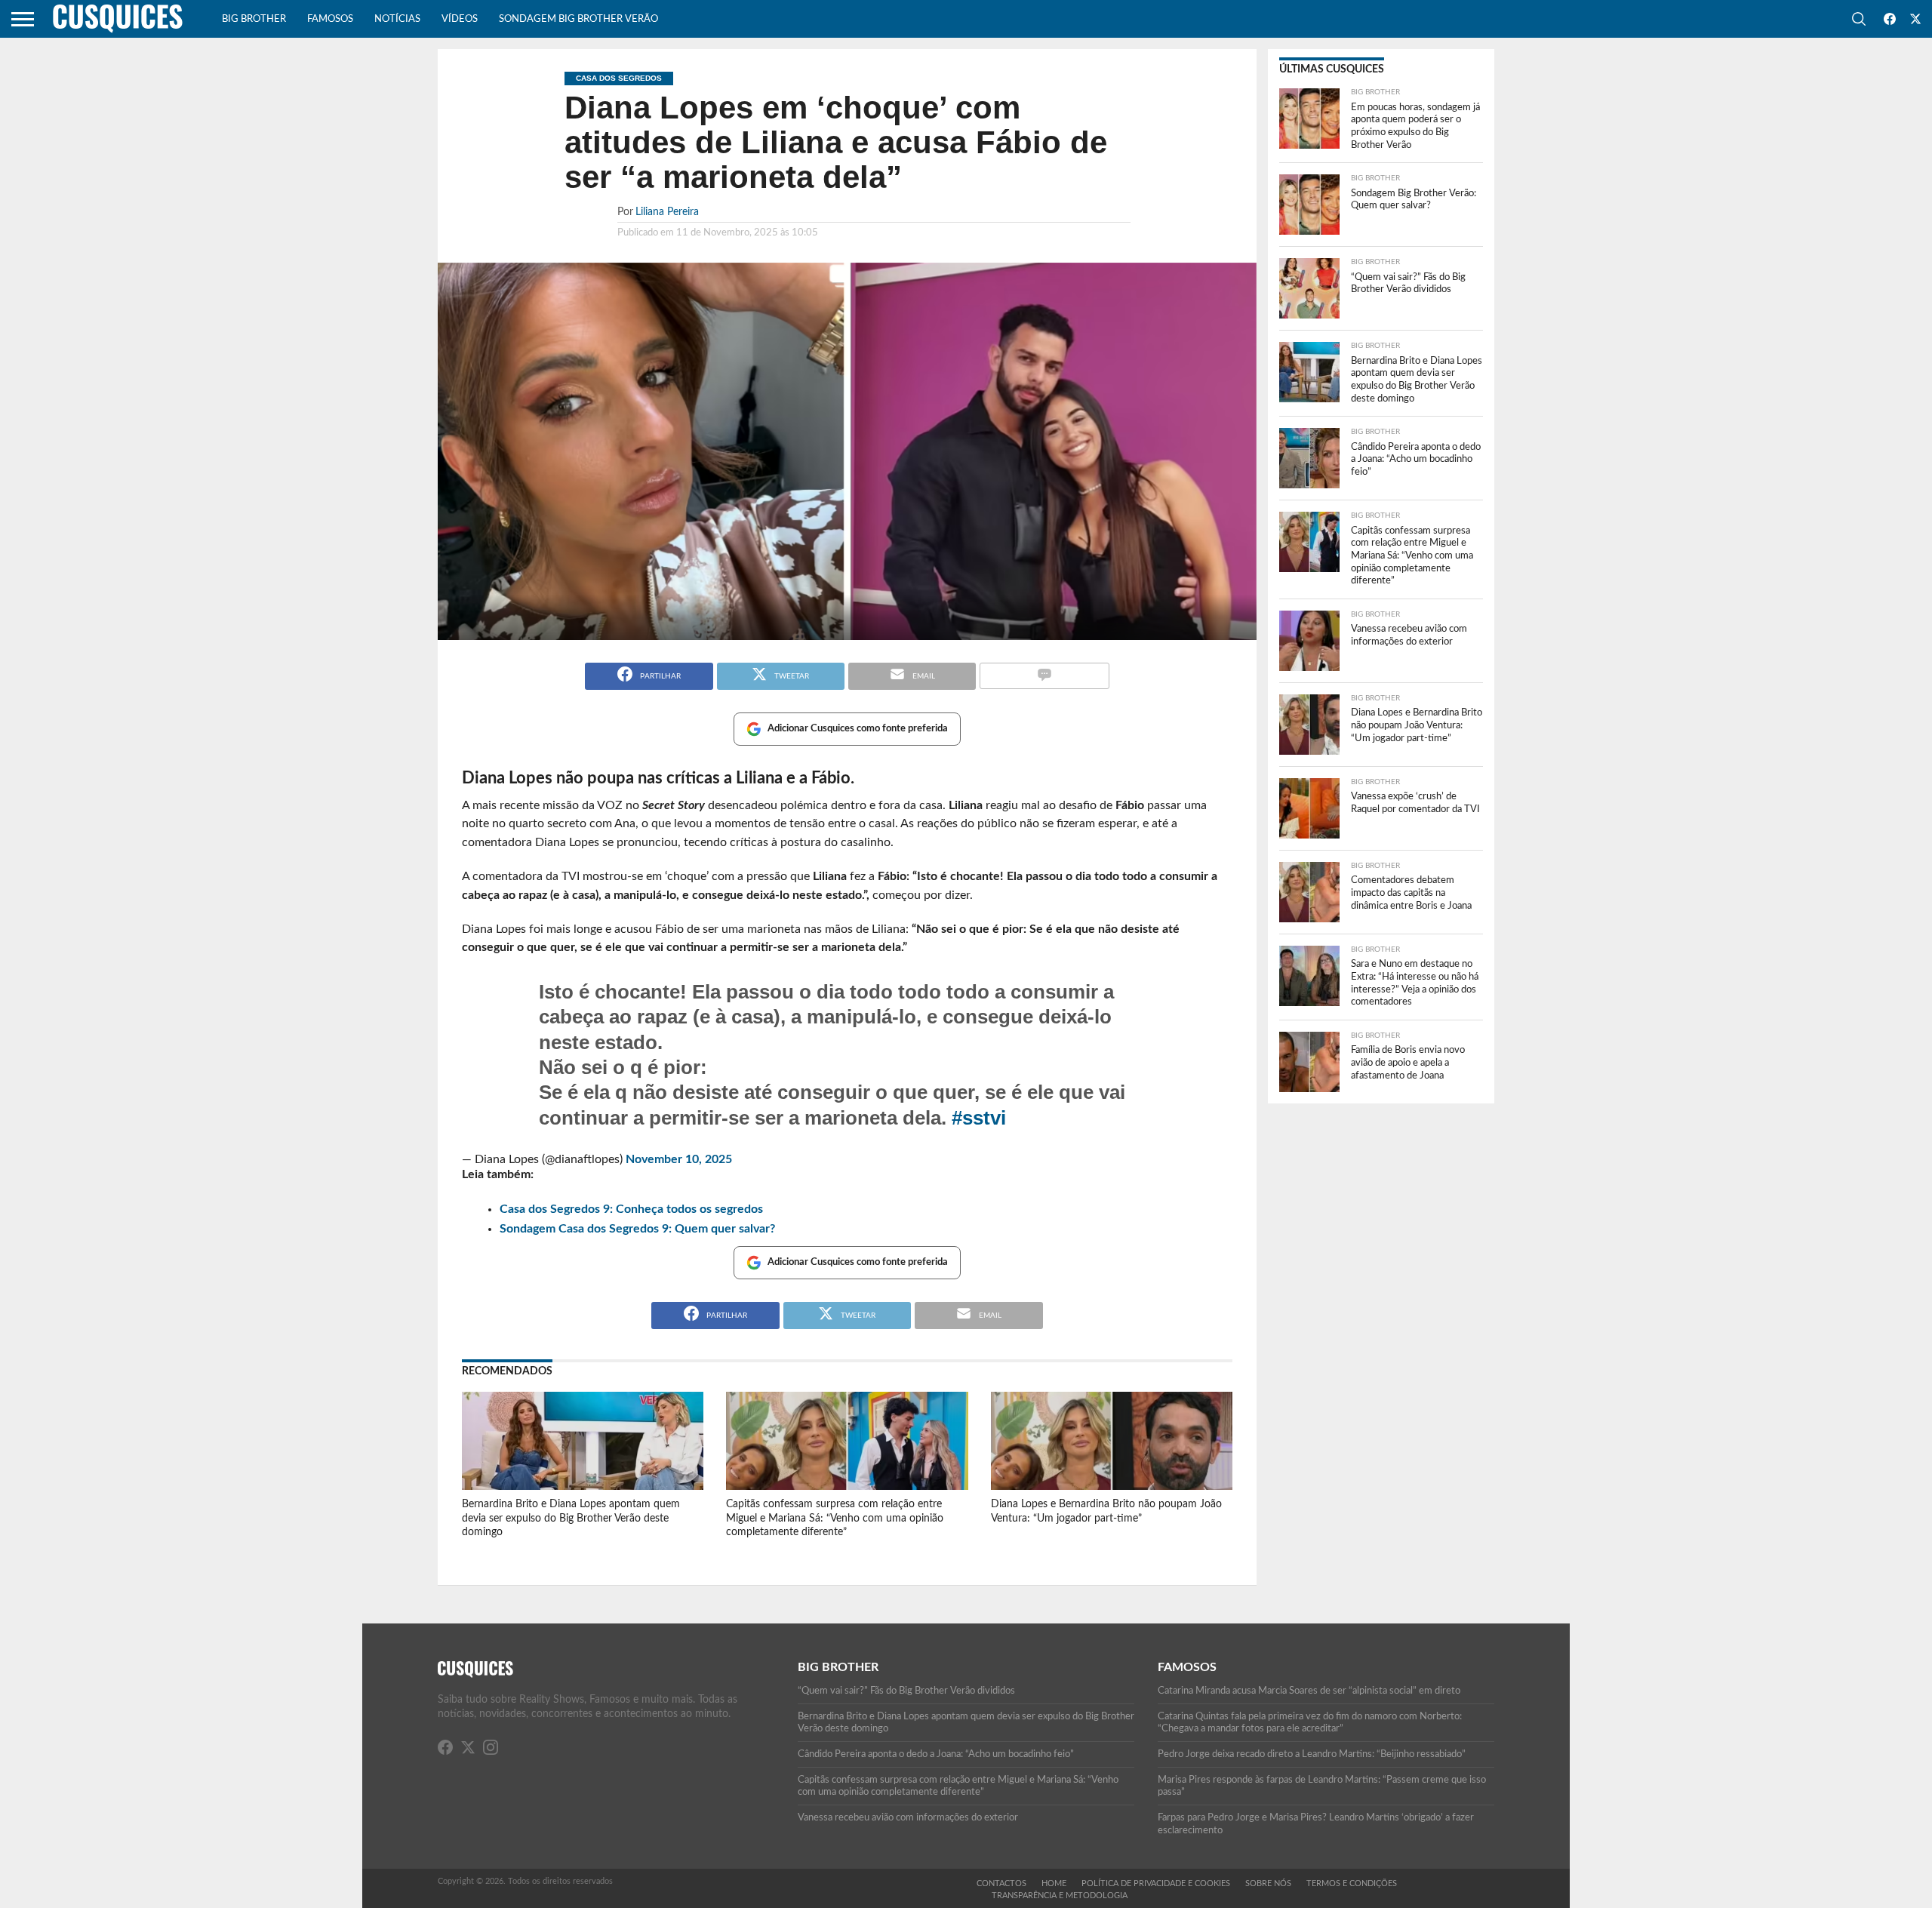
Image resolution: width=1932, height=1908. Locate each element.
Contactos (1001, 1883)
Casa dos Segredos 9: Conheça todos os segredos (631, 1209)
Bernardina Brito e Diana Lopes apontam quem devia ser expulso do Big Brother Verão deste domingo (571, 1518)
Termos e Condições (1352, 1883)
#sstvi (979, 1118)
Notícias (397, 19)
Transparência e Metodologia (1060, 1896)
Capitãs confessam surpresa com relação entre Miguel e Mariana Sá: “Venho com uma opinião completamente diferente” (835, 1518)
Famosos (330, 19)
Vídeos (460, 19)
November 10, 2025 (679, 1159)
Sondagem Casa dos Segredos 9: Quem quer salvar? (637, 1229)
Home (1054, 1883)
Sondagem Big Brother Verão (578, 19)
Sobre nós (1268, 1883)
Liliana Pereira (667, 212)
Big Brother (254, 19)
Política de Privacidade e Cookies (1156, 1883)
